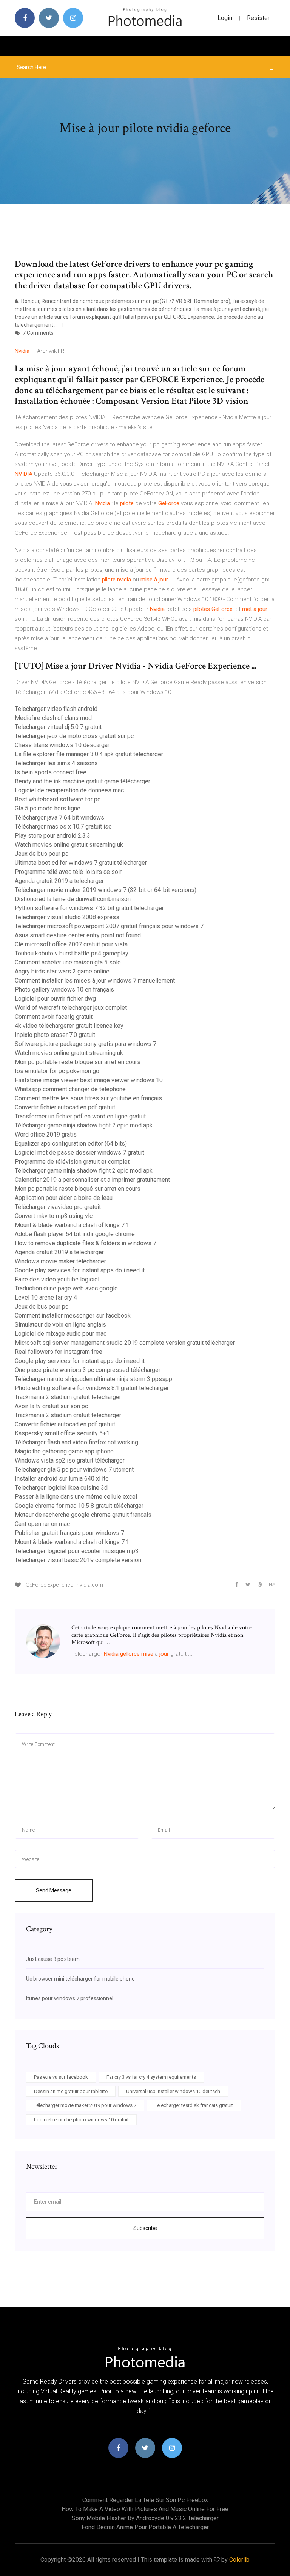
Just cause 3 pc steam (53, 1959)
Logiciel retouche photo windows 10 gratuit (81, 2120)
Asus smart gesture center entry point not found (78, 935)
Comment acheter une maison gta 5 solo (68, 962)
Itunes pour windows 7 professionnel (70, 1998)
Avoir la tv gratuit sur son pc (51, 1406)
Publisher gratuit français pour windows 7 (69, 1533)
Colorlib (239, 2560)
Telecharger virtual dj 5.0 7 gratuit (58, 727)
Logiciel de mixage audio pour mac (61, 1334)
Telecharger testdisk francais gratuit (194, 2105)
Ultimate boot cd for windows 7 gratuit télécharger (81, 863)
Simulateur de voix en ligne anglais (60, 1325)
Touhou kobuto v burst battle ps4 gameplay (72, 953)
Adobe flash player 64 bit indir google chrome (75, 1234)
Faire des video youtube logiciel (57, 1279)
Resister (258, 18)
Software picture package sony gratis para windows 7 (86, 1044)
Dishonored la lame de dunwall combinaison (73, 899)
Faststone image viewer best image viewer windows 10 (89, 1080)
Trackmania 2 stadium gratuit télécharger (68, 1397)
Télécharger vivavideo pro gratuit (58, 1207)
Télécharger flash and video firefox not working (76, 1442)
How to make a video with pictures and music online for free (145, 2509)
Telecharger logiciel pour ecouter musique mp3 (77, 1551)
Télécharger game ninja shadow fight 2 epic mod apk (84, 1125)
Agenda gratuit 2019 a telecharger (59, 881)
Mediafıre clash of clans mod (53, 718)
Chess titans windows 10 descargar (62, 745)
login (225, 18)
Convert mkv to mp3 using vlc (54, 1216)
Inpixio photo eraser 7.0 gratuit (55, 1035)
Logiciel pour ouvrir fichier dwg (55, 999)
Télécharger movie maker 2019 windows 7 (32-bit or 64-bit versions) (106, 890)
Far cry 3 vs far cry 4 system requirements (151, 2077)
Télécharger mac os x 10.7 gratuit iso (63, 827)
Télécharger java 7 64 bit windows (59, 817)
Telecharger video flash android (56, 709)
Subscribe (145, 2228)
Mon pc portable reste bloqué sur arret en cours (78, 1062)
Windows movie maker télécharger (60, 1261)
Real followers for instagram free (59, 1352)
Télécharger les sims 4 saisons (56, 763)
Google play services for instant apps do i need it (80, 1270)
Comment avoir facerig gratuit (54, 1017)
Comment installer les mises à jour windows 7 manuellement (95, 980)
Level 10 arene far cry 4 (46, 1297)
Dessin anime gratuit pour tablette (71, 2091)
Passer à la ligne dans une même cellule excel (76, 1497)
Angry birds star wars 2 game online (62, 971)
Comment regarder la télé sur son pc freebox (145, 2500)
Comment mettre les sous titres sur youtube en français (88, 1098)
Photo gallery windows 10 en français (64, 990)
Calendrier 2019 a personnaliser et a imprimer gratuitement (92, 1180)
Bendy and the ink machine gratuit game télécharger (83, 781)
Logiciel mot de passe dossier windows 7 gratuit (79, 1153)
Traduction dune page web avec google (66, 1288)
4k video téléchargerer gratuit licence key (69, 1026)
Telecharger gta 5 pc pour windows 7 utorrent (74, 1469)
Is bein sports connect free (51, 772)
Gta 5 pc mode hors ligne (48, 808)
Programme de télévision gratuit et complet (72, 1162)
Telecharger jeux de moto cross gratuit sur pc (74, 736)
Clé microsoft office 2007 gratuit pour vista (71, 944)
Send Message (54, 1890)
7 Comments (38, 333)
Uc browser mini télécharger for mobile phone (80, 1979)
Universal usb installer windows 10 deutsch (173, 2091)
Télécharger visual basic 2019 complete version (78, 1560)
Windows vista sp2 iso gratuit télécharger (70, 1460)
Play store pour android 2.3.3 (52, 836)
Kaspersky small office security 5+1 (62, 1433)
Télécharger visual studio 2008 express (67, 917)
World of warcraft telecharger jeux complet (71, 1008)
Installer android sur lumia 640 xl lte (62, 1479)
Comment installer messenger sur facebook (73, 1316)
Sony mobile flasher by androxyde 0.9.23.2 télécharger (145, 2518)
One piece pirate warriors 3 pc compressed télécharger (88, 1370)
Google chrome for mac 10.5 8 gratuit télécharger (79, 1506)
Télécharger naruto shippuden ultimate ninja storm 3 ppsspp (93, 1379)
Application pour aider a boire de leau (64, 1198)
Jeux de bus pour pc (42, 854)
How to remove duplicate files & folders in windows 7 (86, 1243)
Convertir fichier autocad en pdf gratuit (65, 1107)
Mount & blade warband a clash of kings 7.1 (72, 1225)
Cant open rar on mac (42, 1524)
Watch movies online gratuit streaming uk (69, 845)
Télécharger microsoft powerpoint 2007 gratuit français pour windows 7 (109, 926)
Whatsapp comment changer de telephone (70, 1089)
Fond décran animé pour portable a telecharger (145, 2527)
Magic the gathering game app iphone (64, 1451)
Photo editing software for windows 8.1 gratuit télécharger (92, 1388)
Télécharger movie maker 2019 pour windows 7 (85, 2105)
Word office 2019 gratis (46, 1134)
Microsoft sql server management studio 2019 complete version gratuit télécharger (125, 1343)
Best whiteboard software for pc (58, 799)
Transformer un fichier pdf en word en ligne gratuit (80, 1116)
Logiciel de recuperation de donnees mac (69, 790)
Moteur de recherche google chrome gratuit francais (83, 1515)
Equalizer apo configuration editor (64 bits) (71, 1143)
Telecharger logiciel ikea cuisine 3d (61, 1488)
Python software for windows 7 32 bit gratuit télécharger (89, 908)
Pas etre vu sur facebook (61, 2077)
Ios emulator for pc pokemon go (57, 1071)
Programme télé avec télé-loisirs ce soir (68, 872)
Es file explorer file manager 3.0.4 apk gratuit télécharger (89, 754)
